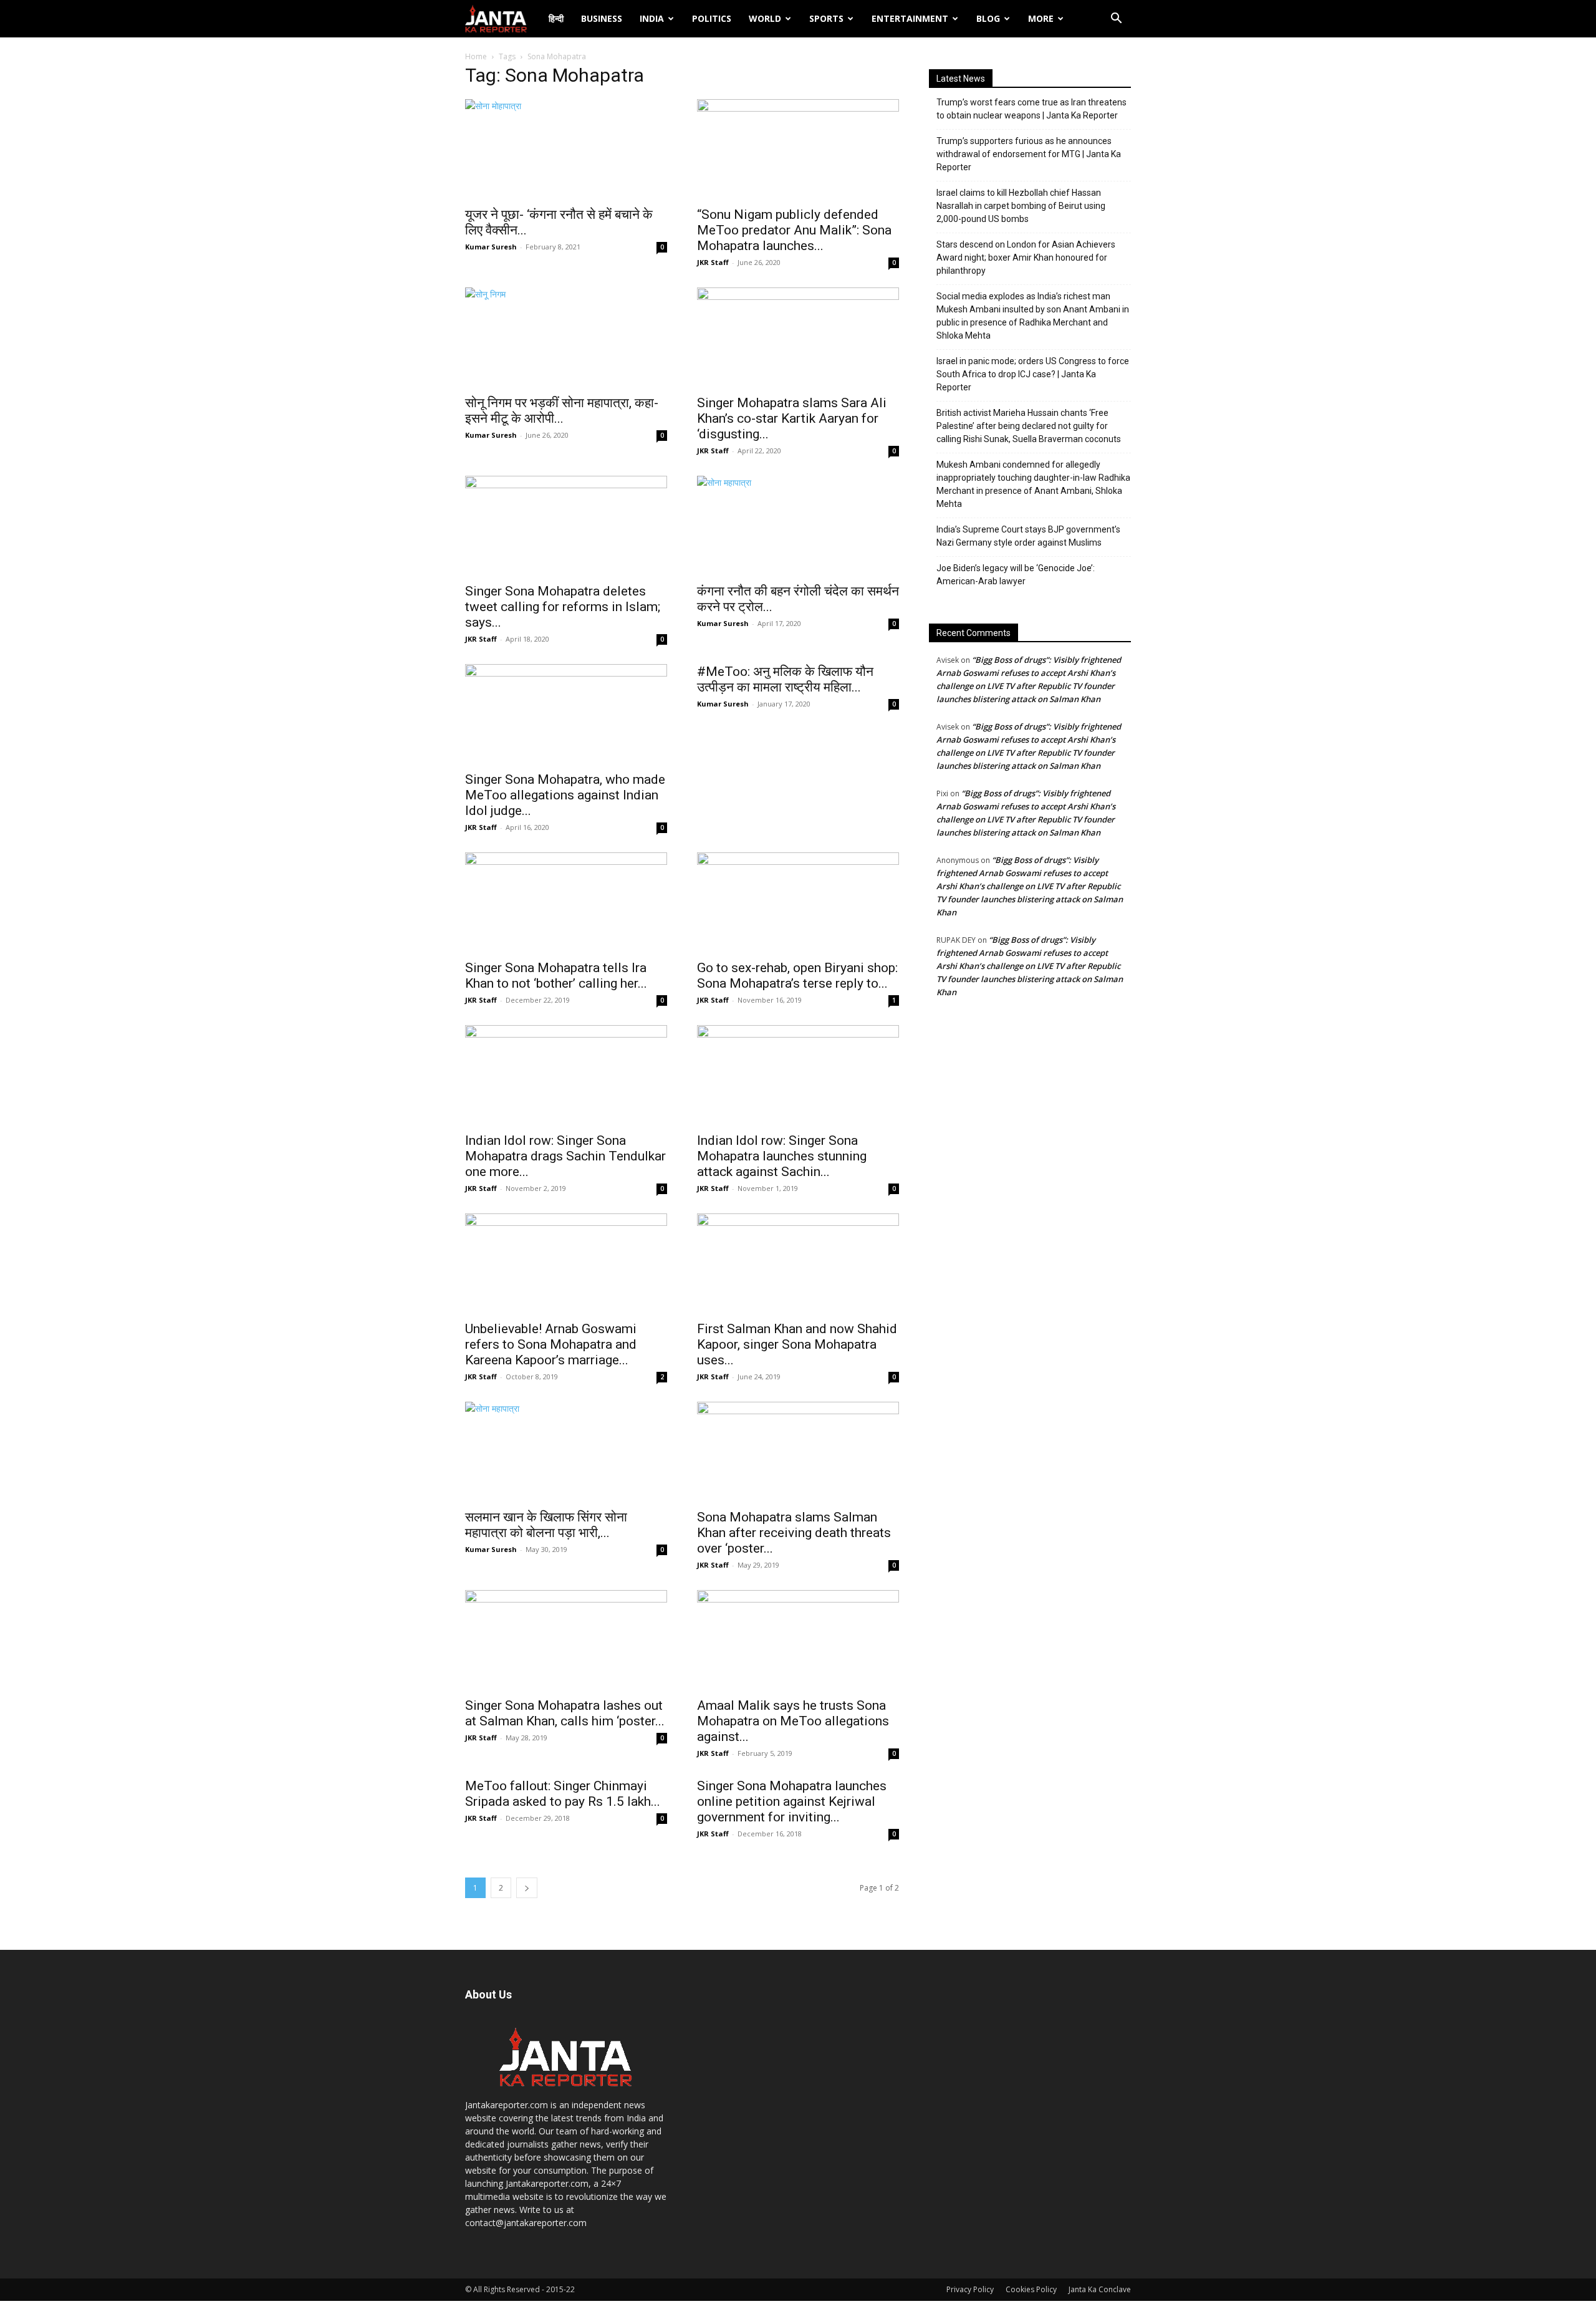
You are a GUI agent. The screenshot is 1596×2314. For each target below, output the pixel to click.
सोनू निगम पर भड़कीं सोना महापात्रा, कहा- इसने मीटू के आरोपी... (562, 411)
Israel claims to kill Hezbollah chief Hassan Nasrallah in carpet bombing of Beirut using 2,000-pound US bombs (1021, 206)
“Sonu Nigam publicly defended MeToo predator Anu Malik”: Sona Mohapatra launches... (794, 230)
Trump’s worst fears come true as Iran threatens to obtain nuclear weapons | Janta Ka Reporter (1031, 109)
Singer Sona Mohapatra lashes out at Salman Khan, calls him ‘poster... (565, 1713)
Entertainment (910, 18)
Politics (712, 18)
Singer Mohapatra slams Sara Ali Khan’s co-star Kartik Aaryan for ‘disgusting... (792, 418)
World (765, 18)
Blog (988, 18)
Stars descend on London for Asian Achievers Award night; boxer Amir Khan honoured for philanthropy (1026, 258)
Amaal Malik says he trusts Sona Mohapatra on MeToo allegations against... (793, 1721)
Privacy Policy (970, 2289)
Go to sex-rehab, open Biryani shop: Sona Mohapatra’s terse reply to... (797, 976)
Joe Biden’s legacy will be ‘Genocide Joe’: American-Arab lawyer (1016, 575)
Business (602, 18)
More (1041, 18)
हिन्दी (556, 18)
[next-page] (527, 1888)
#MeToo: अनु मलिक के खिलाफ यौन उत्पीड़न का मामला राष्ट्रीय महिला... (785, 679)
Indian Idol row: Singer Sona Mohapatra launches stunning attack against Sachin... (782, 1156)
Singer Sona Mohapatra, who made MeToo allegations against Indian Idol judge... (565, 795)
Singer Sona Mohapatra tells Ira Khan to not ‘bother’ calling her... (556, 976)
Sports (826, 18)
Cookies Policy (1031, 2289)
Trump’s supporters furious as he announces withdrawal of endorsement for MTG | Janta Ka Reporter (1029, 154)
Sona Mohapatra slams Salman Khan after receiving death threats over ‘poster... (794, 1533)
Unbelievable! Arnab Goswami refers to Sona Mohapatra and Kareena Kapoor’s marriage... (551, 1344)
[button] (1116, 20)
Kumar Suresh (491, 247)
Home (476, 56)
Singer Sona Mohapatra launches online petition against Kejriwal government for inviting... (792, 1801)
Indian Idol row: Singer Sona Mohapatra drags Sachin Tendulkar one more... (565, 1156)
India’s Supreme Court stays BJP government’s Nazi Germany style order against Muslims (1028, 536)
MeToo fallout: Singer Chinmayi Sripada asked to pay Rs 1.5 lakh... (563, 1794)
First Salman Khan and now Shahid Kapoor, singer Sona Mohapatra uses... (797, 1344)
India (652, 18)
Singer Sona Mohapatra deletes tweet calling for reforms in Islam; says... (563, 607)
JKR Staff (713, 262)
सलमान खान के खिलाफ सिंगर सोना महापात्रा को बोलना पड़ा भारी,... (546, 1525)
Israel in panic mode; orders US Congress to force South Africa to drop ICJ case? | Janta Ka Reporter (1033, 374)
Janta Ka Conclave (1100, 2289)
